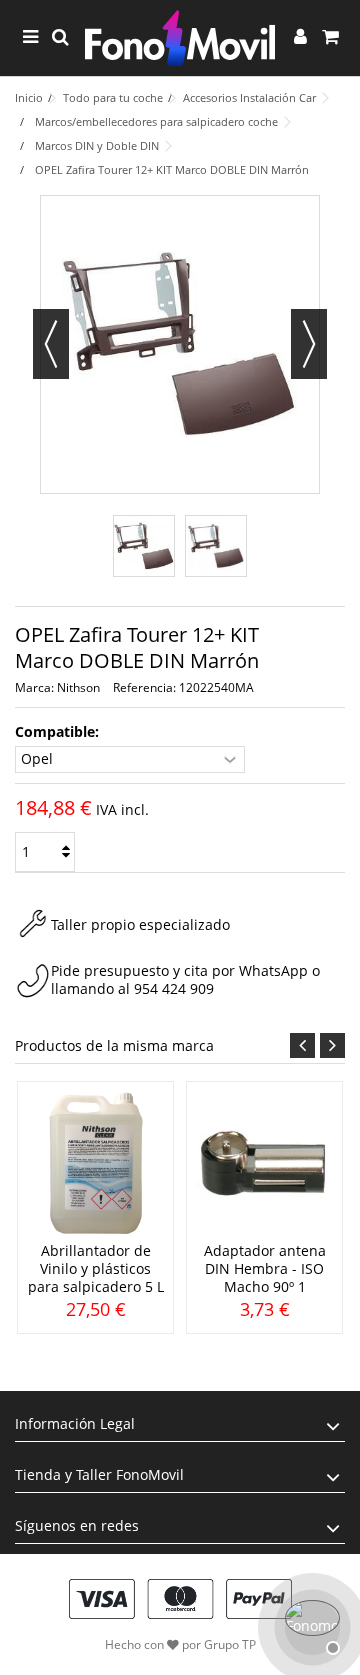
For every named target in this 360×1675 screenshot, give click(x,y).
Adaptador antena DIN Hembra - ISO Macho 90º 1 (265, 1268)
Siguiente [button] (309, 344)
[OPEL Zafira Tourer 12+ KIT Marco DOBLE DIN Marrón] (144, 546)
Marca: (34, 687)
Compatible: (59, 732)
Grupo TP (230, 1644)
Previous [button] (302, 1045)
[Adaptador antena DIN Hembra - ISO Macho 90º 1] (264, 1164)
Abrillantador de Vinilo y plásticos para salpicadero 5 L (96, 1268)
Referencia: (144, 687)
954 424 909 (174, 988)
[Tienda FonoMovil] (180, 38)
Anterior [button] (51, 344)
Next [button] (332, 1045)
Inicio (29, 97)
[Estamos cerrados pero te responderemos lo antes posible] (310, 1625)
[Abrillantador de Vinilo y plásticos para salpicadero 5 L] (95, 1164)
